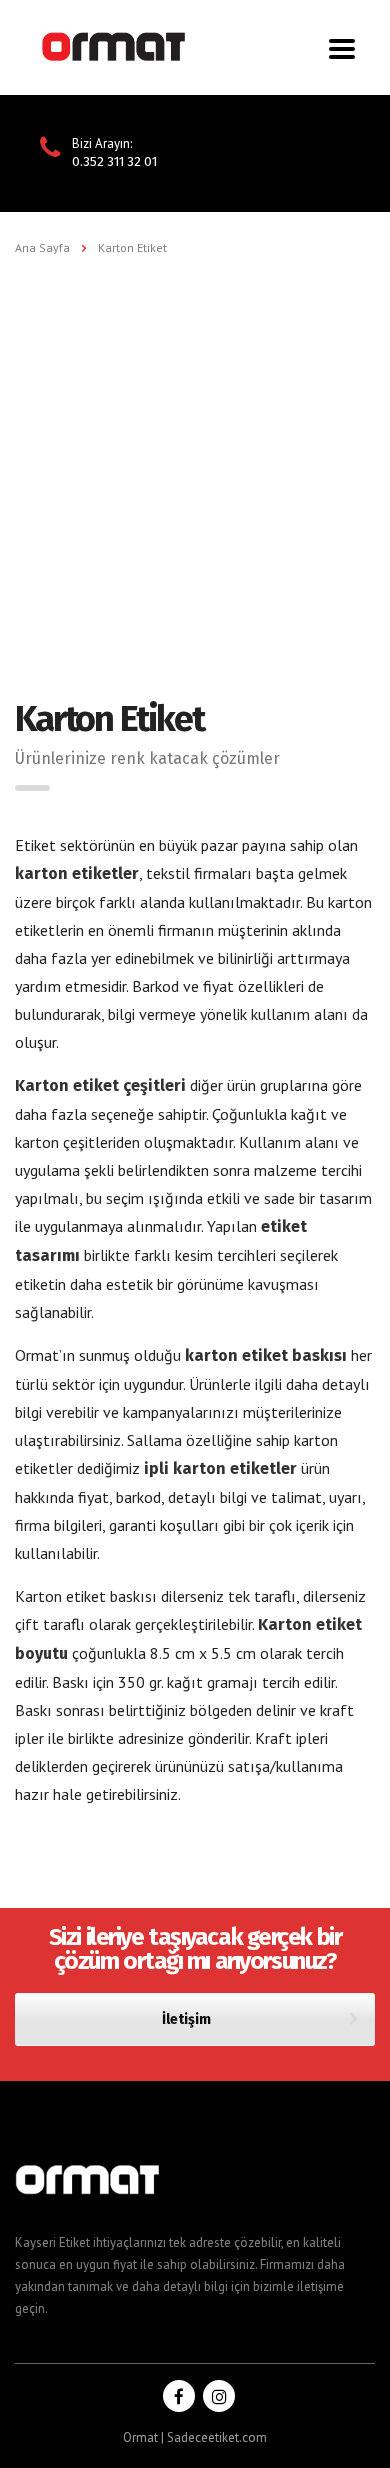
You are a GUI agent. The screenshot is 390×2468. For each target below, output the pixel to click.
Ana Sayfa (42, 247)
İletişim (186, 2019)
